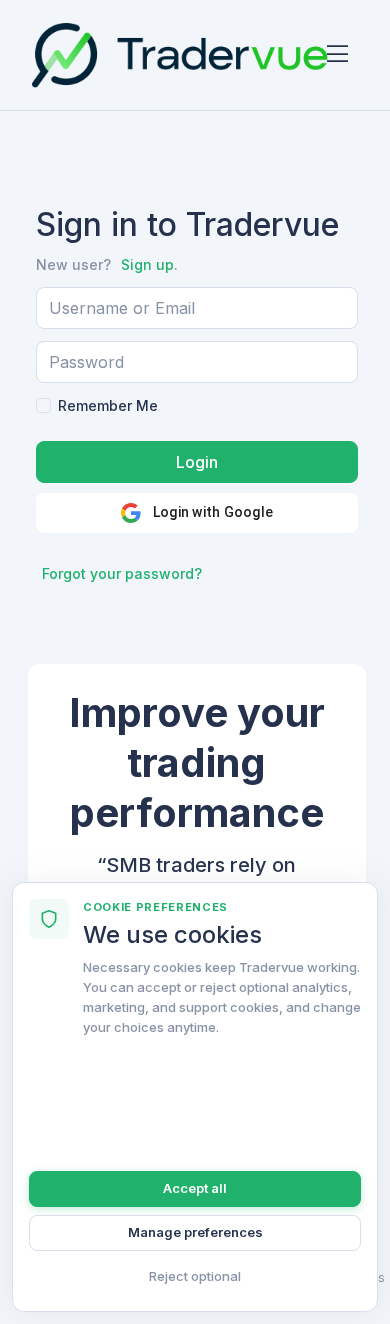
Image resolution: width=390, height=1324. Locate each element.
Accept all (195, 1188)
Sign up (147, 264)
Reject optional (195, 1276)
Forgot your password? (122, 573)
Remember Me (108, 405)
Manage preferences (195, 1232)
